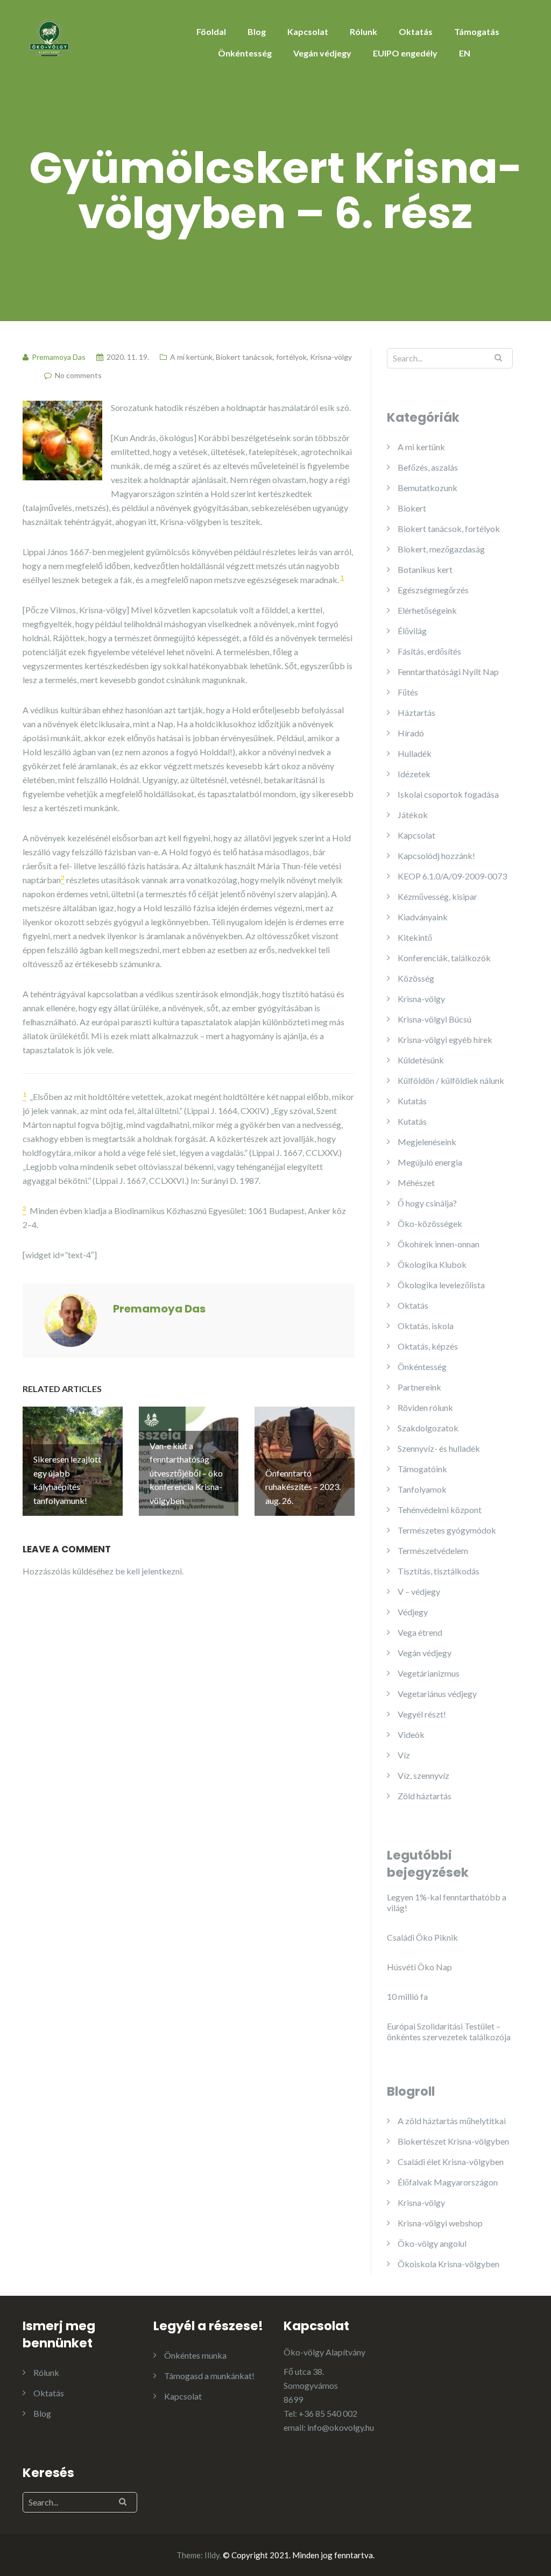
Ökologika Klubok (432, 1264)
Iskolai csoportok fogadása (448, 794)
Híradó (411, 733)
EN (465, 53)
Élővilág (412, 631)
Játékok (413, 815)
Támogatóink (422, 1469)
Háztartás (416, 712)
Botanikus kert (425, 569)
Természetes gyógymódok (447, 1530)
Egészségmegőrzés (433, 590)
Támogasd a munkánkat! (209, 2376)
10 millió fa (407, 1996)
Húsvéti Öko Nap (419, 1967)
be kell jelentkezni (149, 1571)
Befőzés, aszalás (428, 467)
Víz (404, 1755)
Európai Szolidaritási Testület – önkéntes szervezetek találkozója (449, 2031)
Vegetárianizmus (429, 1673)
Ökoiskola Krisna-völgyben (448, 2264)
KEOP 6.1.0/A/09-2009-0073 (452, 876)
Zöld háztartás (425, 1796)
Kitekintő (415, 937)
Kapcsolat (308, 31)
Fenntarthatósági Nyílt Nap (448, 672)
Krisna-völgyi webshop (440, 2223)
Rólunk (363, 31)
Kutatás (412, 1101)
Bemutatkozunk (428, 488)
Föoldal (211, 31)
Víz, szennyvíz (423, 1775)
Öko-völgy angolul (432, 2243)
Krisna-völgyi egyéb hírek (445, 1039)
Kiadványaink (423, 917)
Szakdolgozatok (428, 1428)
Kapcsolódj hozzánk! (436, 856)
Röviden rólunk (425, 1407)
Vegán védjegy (322, 53)
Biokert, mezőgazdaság (441, 549)
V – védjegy (419, 1591)
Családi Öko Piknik (422, 1937)
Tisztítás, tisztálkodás (439, 1571)
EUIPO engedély (405, 53)
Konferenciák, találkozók (444, 958)
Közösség (416, 978)
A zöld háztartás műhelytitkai (452, 2121)
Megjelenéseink (427, 1142)
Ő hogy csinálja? (427, 1203)
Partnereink (419, 1387)
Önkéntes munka (195, 2355)
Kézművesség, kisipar (437, 896)
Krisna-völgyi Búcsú (435, 1019)
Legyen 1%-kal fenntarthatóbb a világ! (447, 1902)
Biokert (412, 508)
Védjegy (413, 1612)
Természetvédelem (433, 1550)
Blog (257, 31)
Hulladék (415, 753)
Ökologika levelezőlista (441, 1285)
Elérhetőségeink (427, 610)
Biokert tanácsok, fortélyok (261, 357)
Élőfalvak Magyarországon (448, 2182)
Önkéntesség (245, 53)
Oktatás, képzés (428, 1346)
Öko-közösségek (430, 1223)
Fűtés (408, 692)
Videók (411, 1734)
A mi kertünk (191, 357)
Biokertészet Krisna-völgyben (453, 2141)
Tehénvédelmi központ (440, 1510)
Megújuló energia (430, 1162)
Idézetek (414, 774)
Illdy (212, 2555)
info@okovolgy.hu (341, 2427)
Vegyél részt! (422, 1714)
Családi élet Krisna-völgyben (451, 2162)
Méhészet (416, 1183)
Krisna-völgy (331, 357)
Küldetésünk (421, 1060)
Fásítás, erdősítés (429, 651)
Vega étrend (420, 1632)
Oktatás (416, 31)
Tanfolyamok (422, 1489)
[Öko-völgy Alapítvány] (50, 36)
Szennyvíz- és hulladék (439, 1448)
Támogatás (477, 31)
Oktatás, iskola (426, 1326)
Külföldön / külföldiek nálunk (451, 1080)
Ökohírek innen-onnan (439, 1244)
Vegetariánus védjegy (437, 1694)
